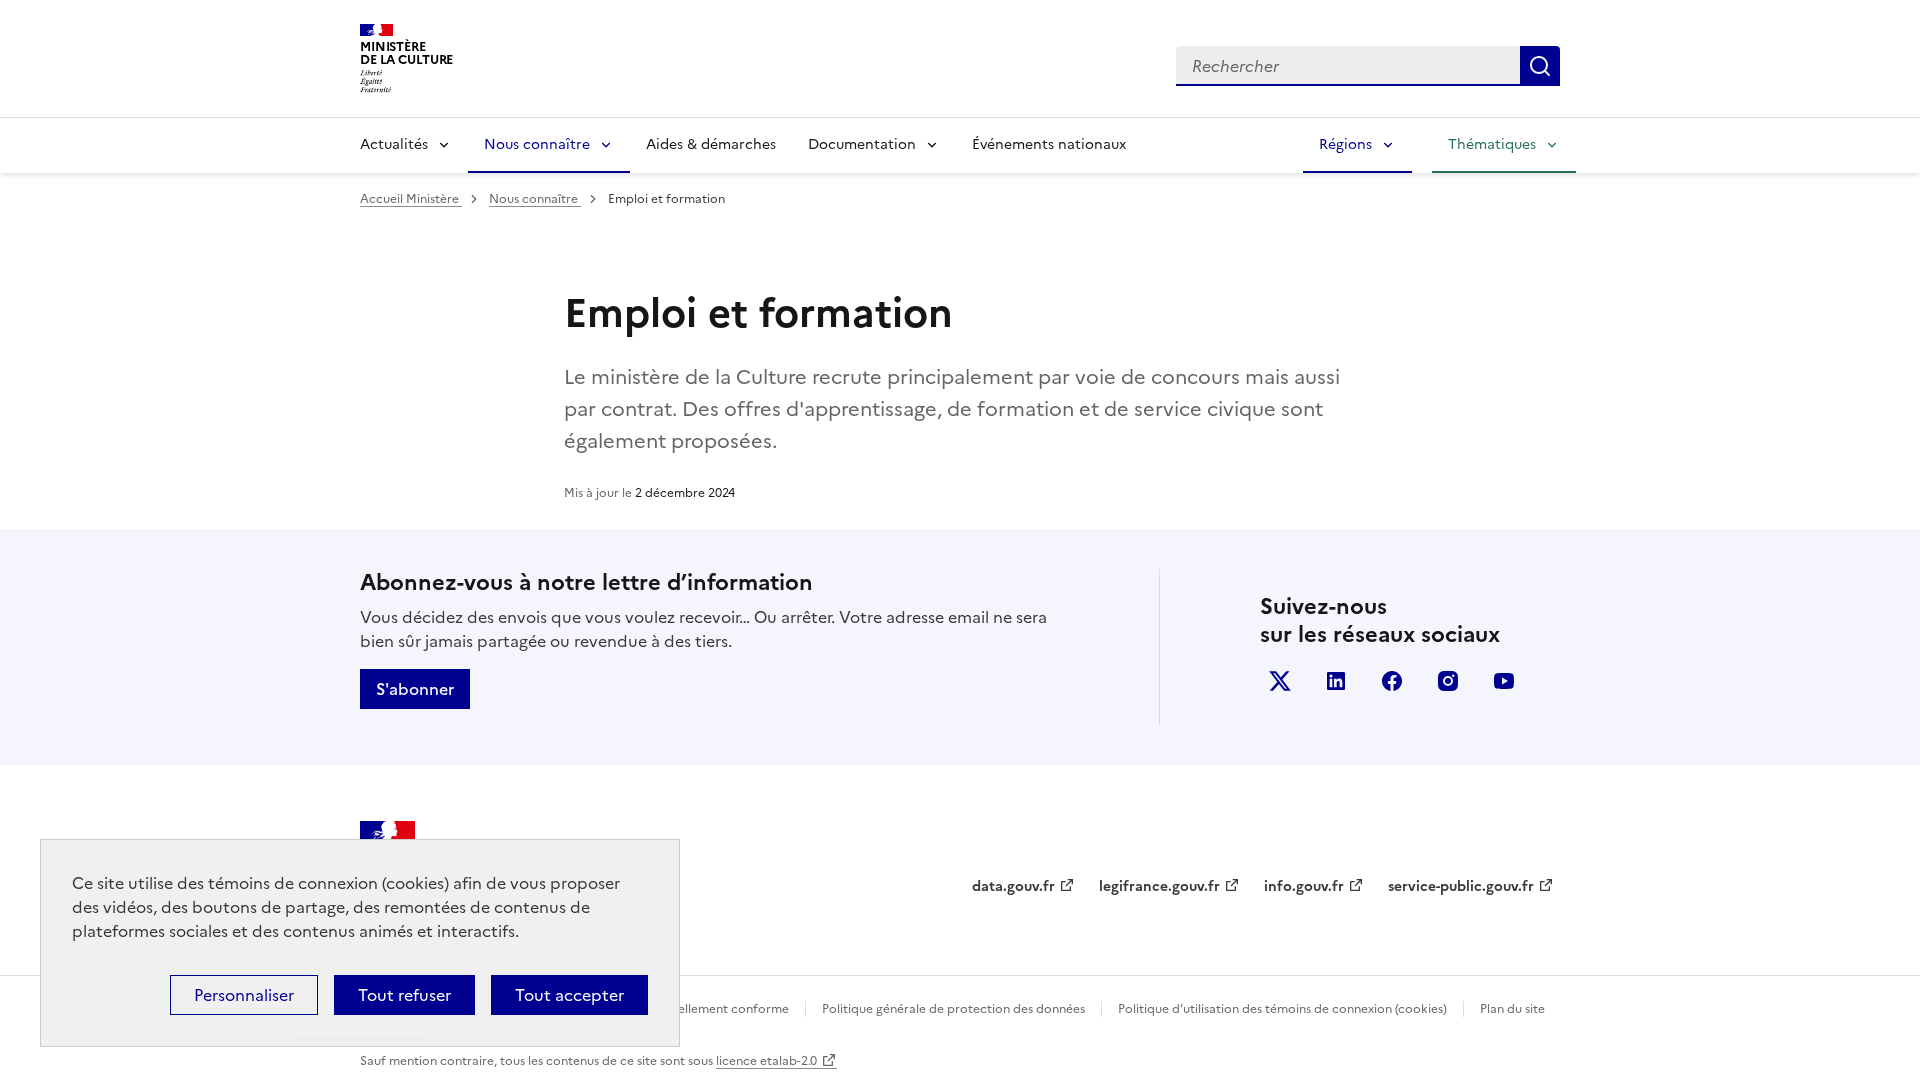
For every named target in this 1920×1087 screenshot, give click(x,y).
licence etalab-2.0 (766, 1061)
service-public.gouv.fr (1461, 886)
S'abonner (415, 689)
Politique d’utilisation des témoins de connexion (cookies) (1282, 1009)
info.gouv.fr (1304, 886)
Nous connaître (537, 144)
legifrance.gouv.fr (1159, 886)
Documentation (862, 144)
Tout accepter (569, 995)
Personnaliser (244, 995)
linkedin (1336, 681)
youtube (1504, 681)
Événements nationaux (1049, 144)
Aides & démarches (711, 144)
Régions (1345, 144)
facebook (1392, 681)
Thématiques (1492, 144)
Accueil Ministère (411, 199)
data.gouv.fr (1013, 886)
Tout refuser (404, 995)
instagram (1448, 681)
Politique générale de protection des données (953, 1009)
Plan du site (1512, 1009)
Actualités (394, 144)
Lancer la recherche (1540, 66)
